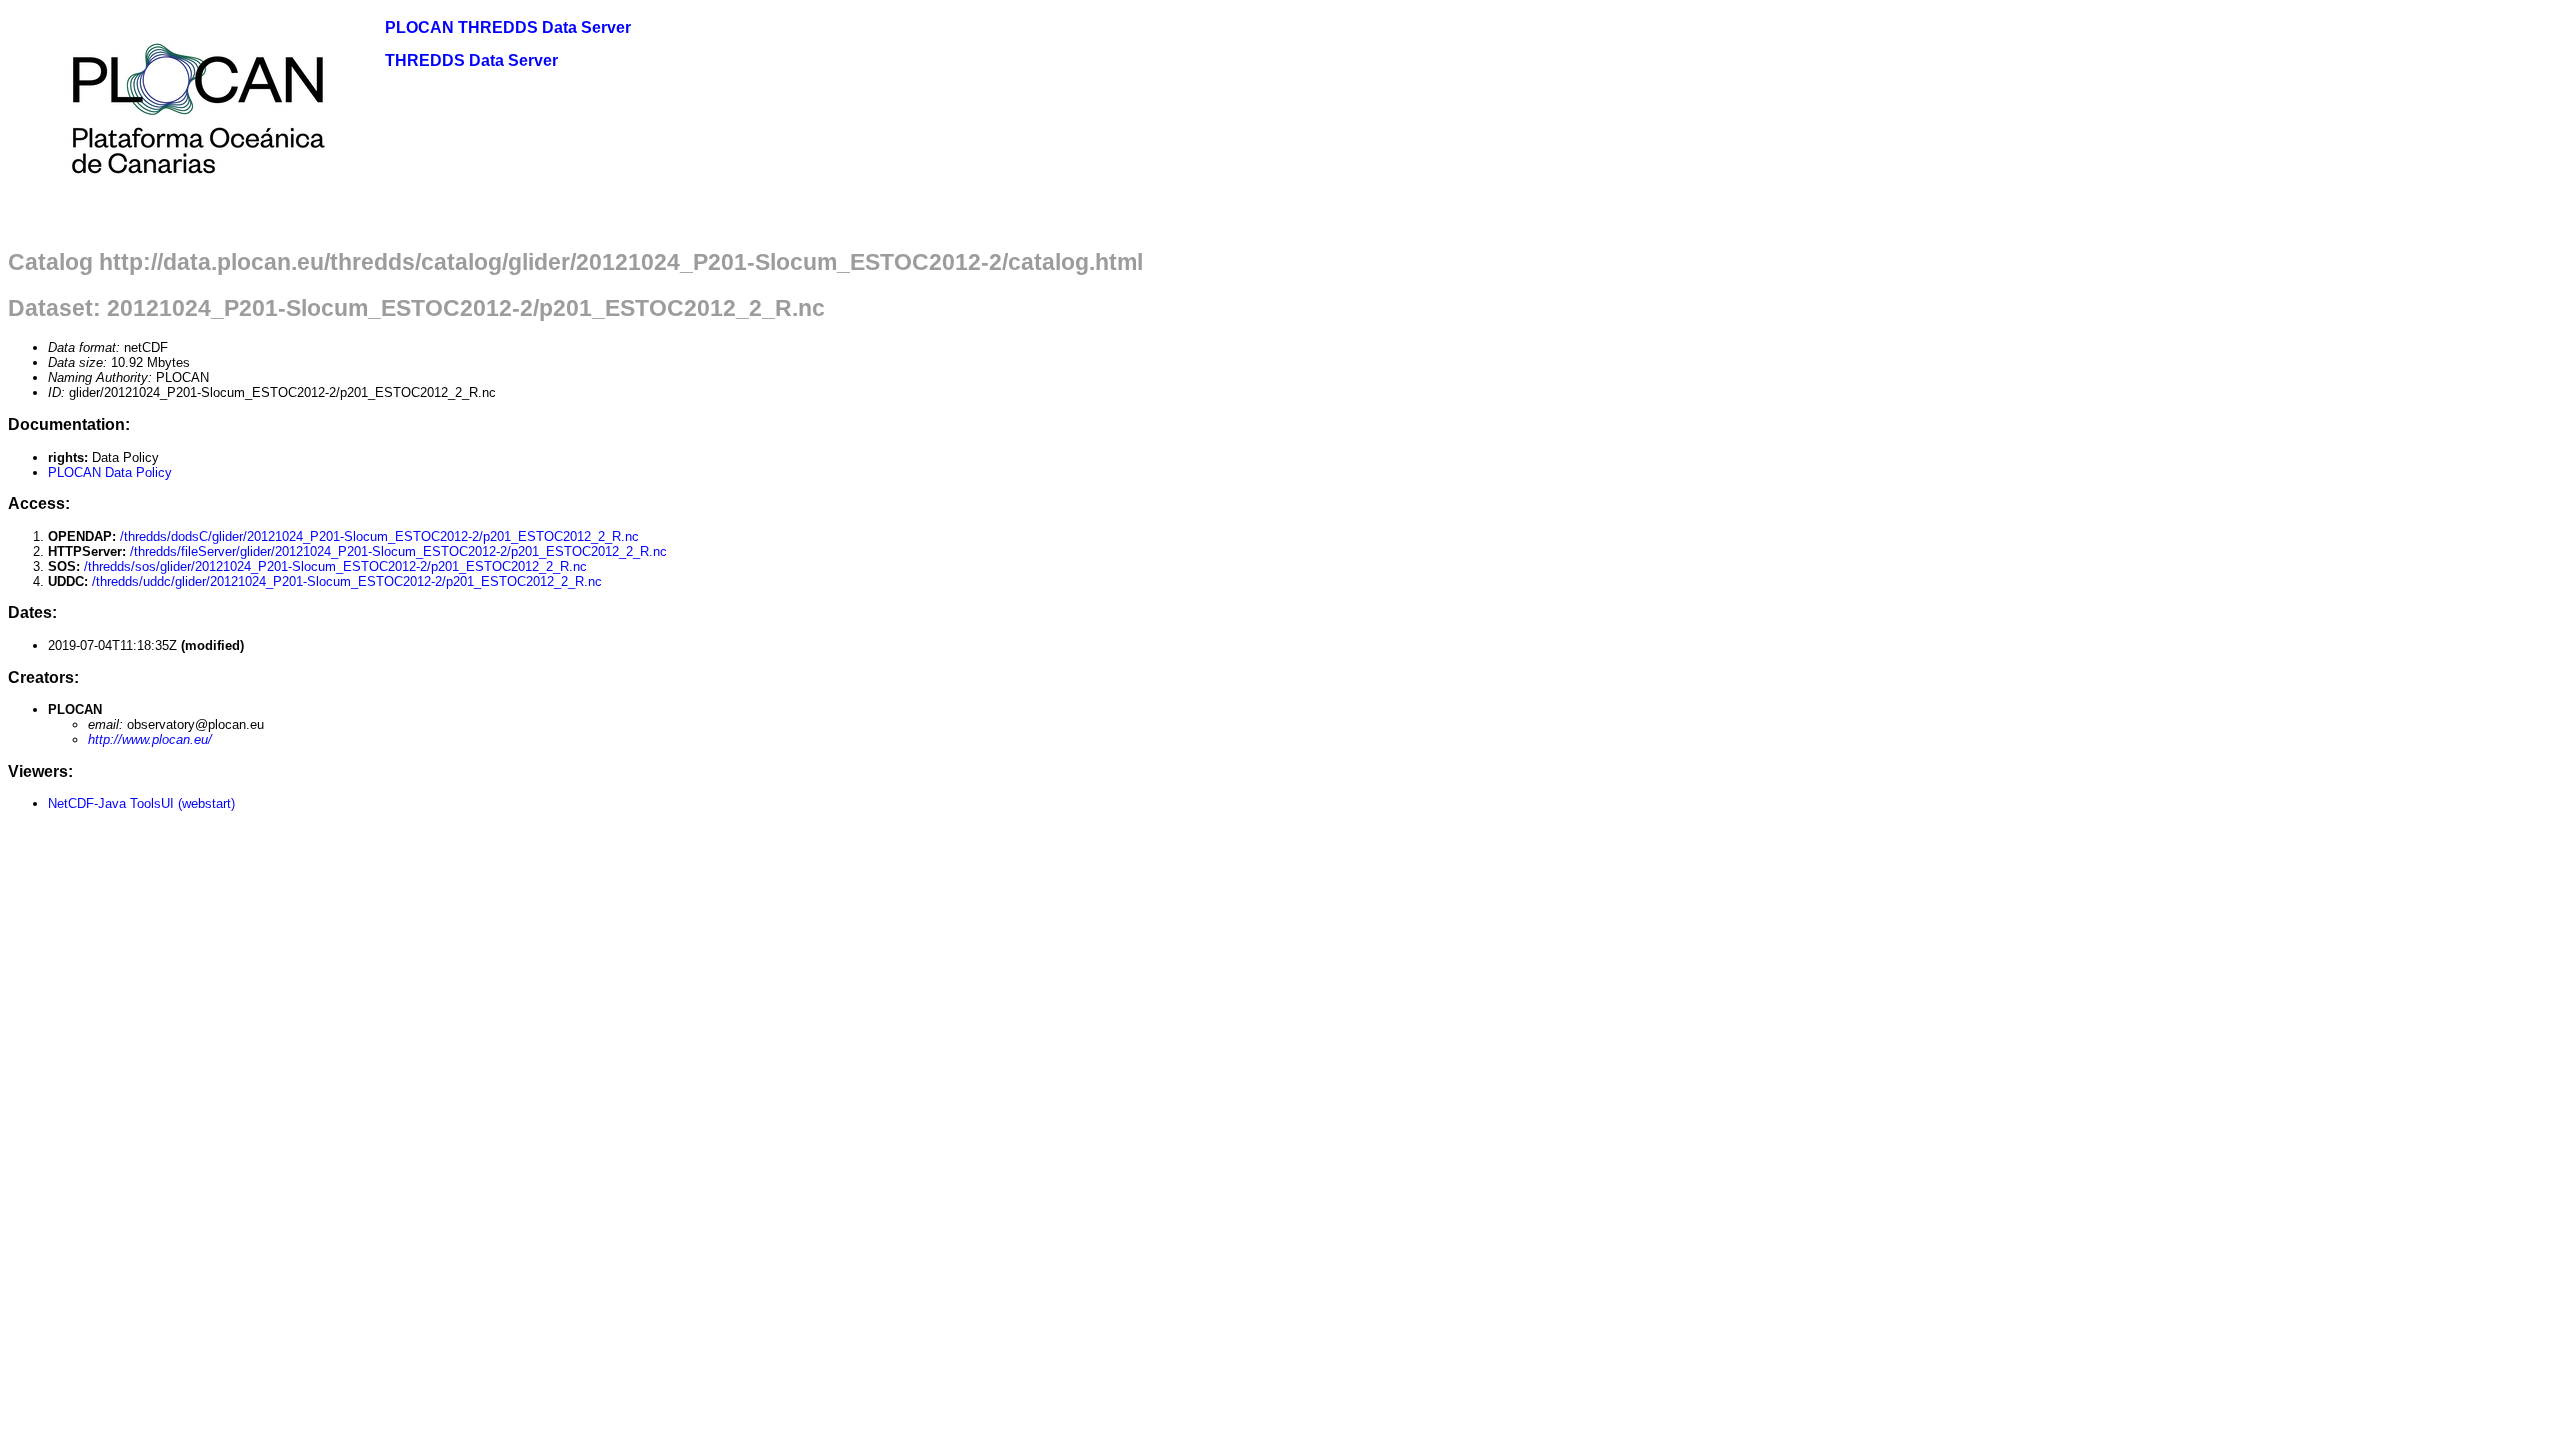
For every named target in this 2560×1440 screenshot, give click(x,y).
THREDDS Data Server (471, 60)
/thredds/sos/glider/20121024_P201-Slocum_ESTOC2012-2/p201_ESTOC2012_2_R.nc (335, 566)
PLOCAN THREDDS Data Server (508, 27)
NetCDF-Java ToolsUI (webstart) (141, 803)
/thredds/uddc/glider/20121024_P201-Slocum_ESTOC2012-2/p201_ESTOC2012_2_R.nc (347, 581)
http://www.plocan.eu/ (150, 739)
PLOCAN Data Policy (110, 472)
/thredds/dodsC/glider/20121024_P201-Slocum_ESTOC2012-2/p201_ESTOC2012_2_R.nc (379, 536)
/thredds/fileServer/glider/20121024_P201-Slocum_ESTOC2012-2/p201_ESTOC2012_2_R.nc (398, 551)
